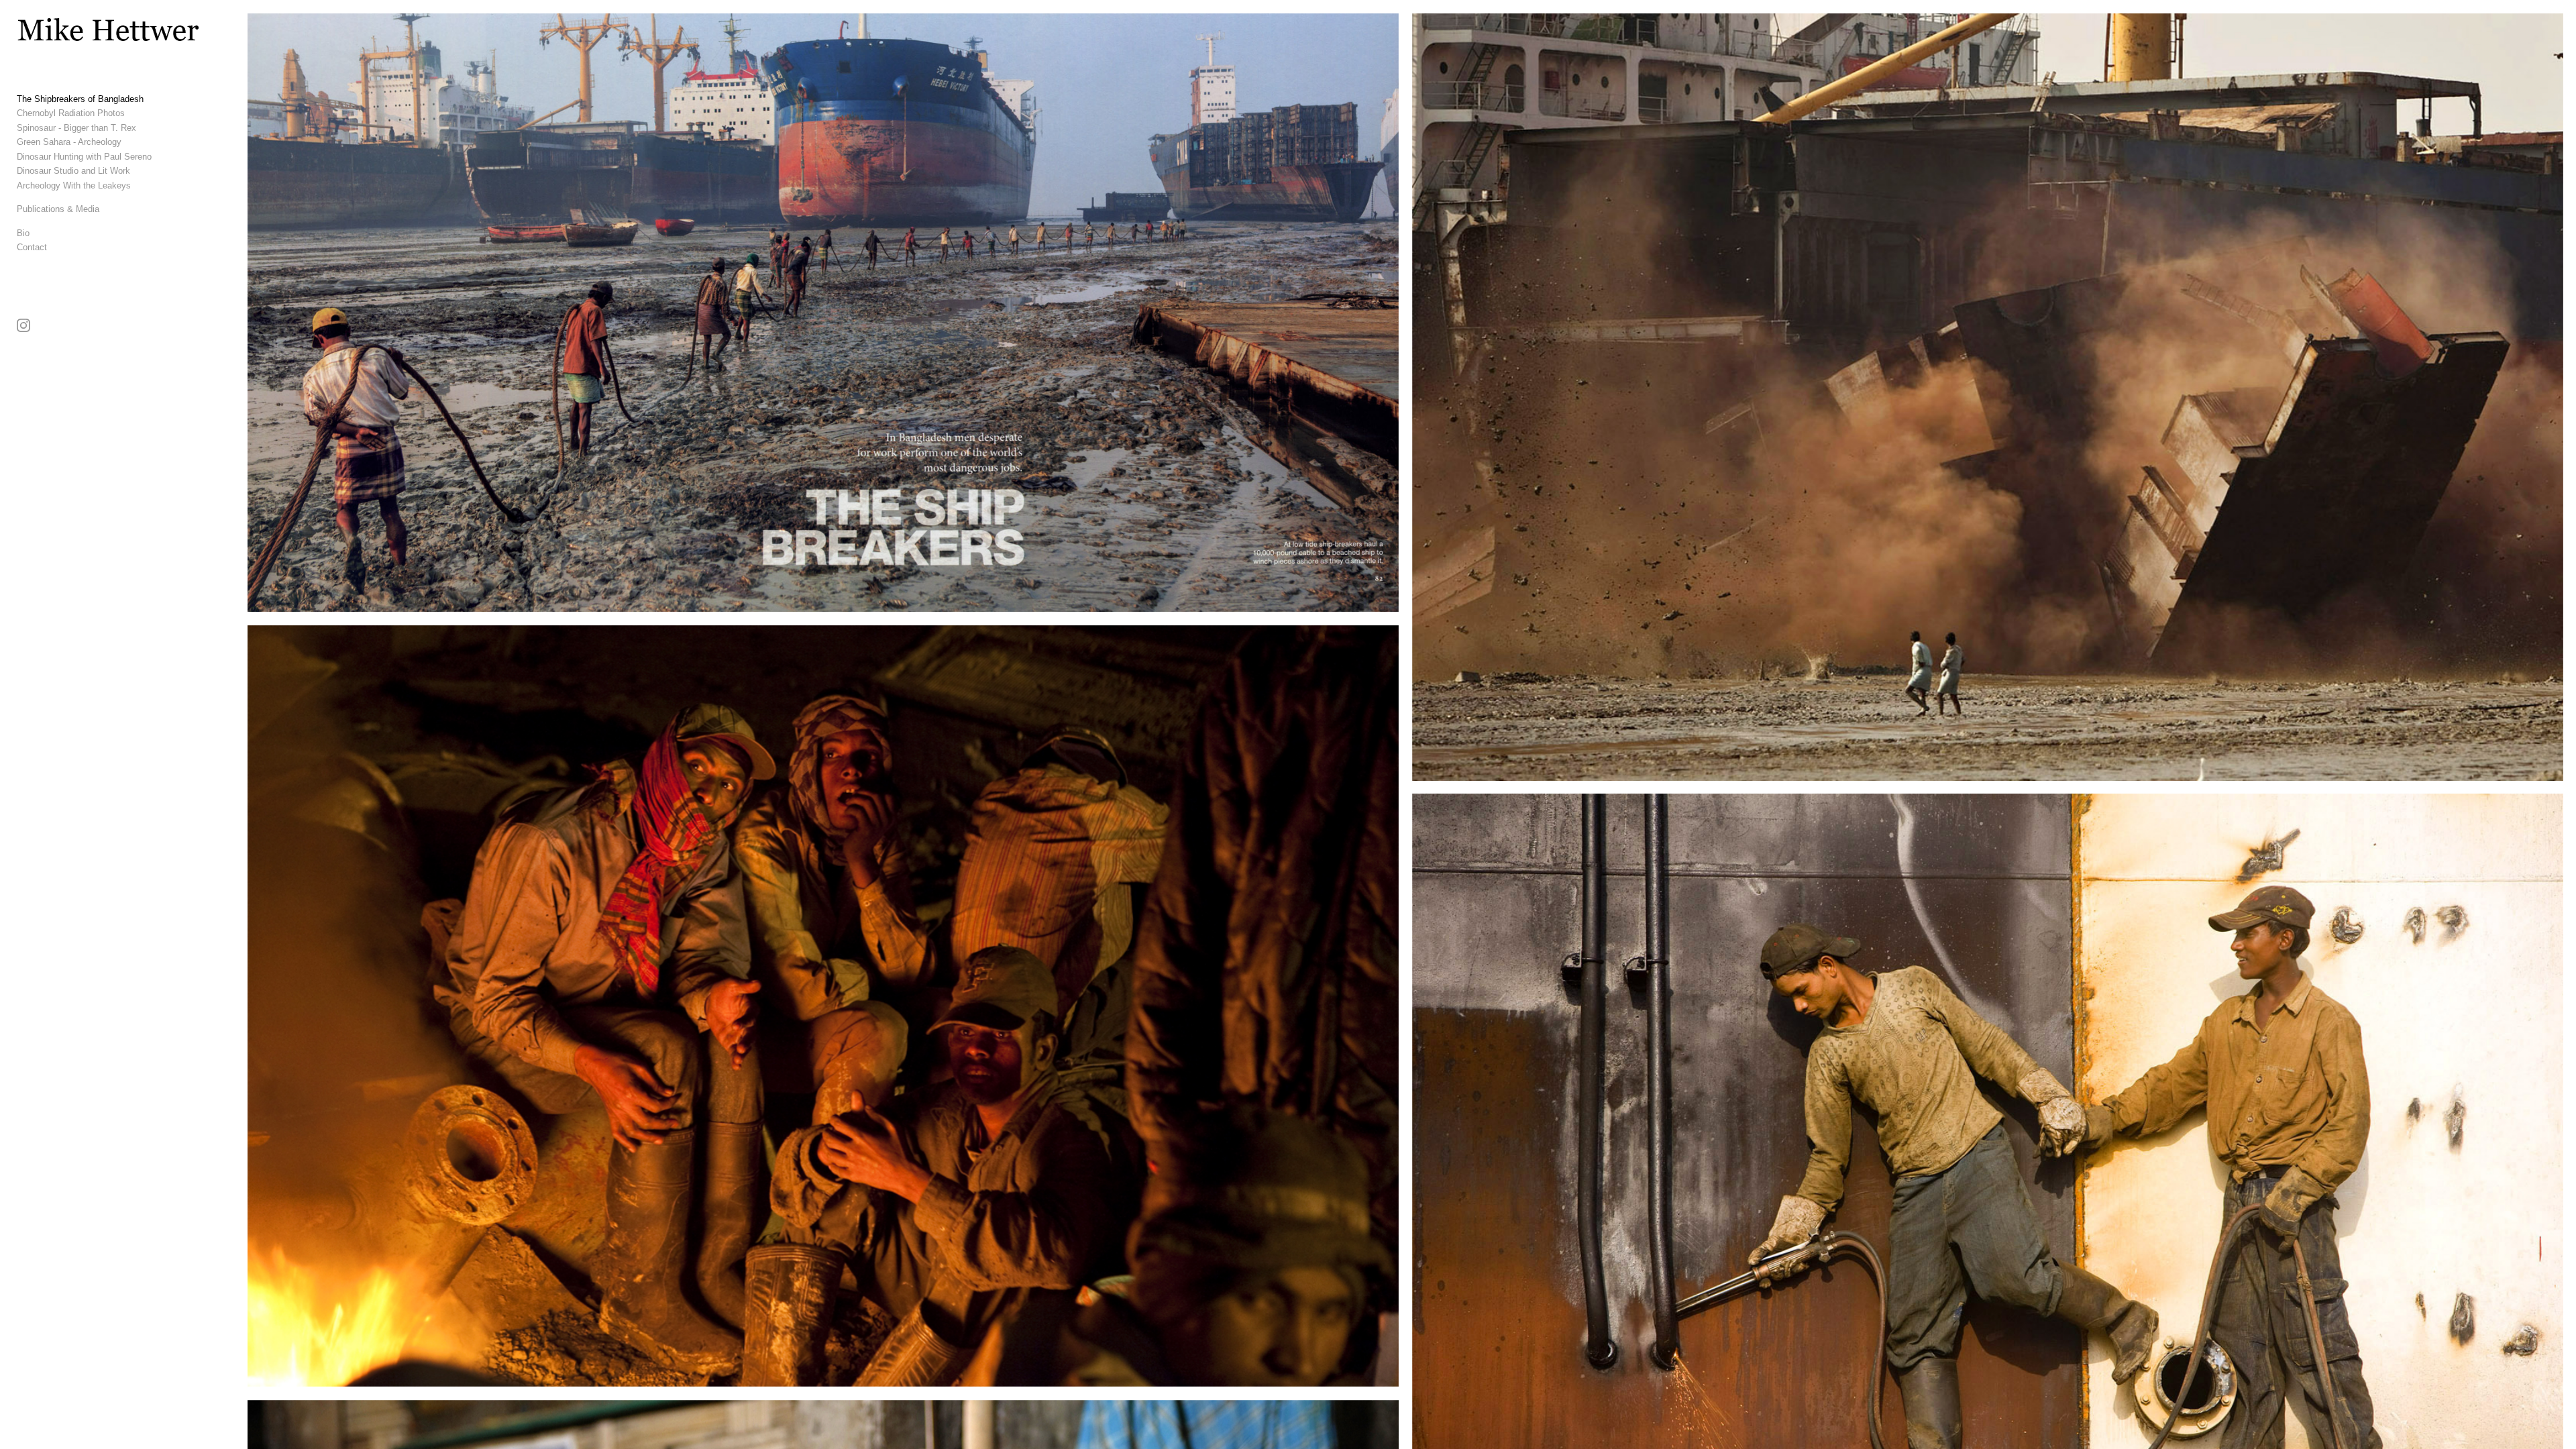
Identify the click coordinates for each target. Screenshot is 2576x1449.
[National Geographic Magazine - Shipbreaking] (823, 313)
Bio (23, 233)
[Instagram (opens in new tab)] (23, 325)
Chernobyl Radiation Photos (71, 113)
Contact (32, 247)
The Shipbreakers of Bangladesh (80, 99)
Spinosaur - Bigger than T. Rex (76, 128)
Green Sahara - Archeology (69, 142)
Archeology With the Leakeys (74, 185)
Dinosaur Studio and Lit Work (73, 171)
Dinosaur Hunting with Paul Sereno (84, 157)
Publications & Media (58, 209)
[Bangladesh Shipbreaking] (823, 1006)
